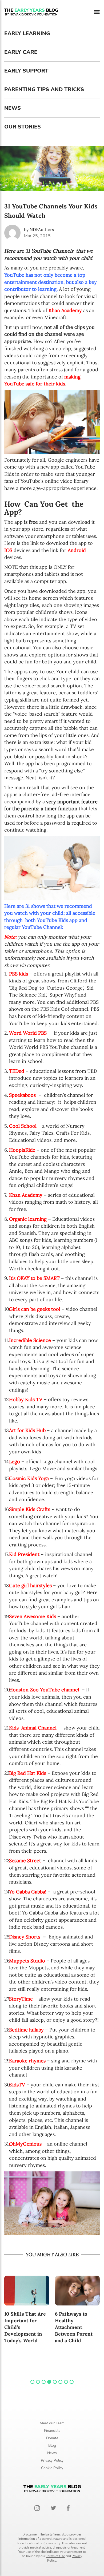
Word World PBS (28, 1033)
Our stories (23, 127)
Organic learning (28, 1219)
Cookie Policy (52, 2468)
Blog (52, 2446)
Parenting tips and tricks (44, 89)
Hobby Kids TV (26, 1399)
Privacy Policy (52, 2460)
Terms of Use (55, 2556)
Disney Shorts (25, 1937)
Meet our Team (52, 2423)
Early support (26, 71)
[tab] (32, 2382)
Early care (21, 52)
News (13, 108)
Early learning (27, 33)
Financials (52, 2431)
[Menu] (97, 12)
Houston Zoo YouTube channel (44, 1690)
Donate (52, 2438)
